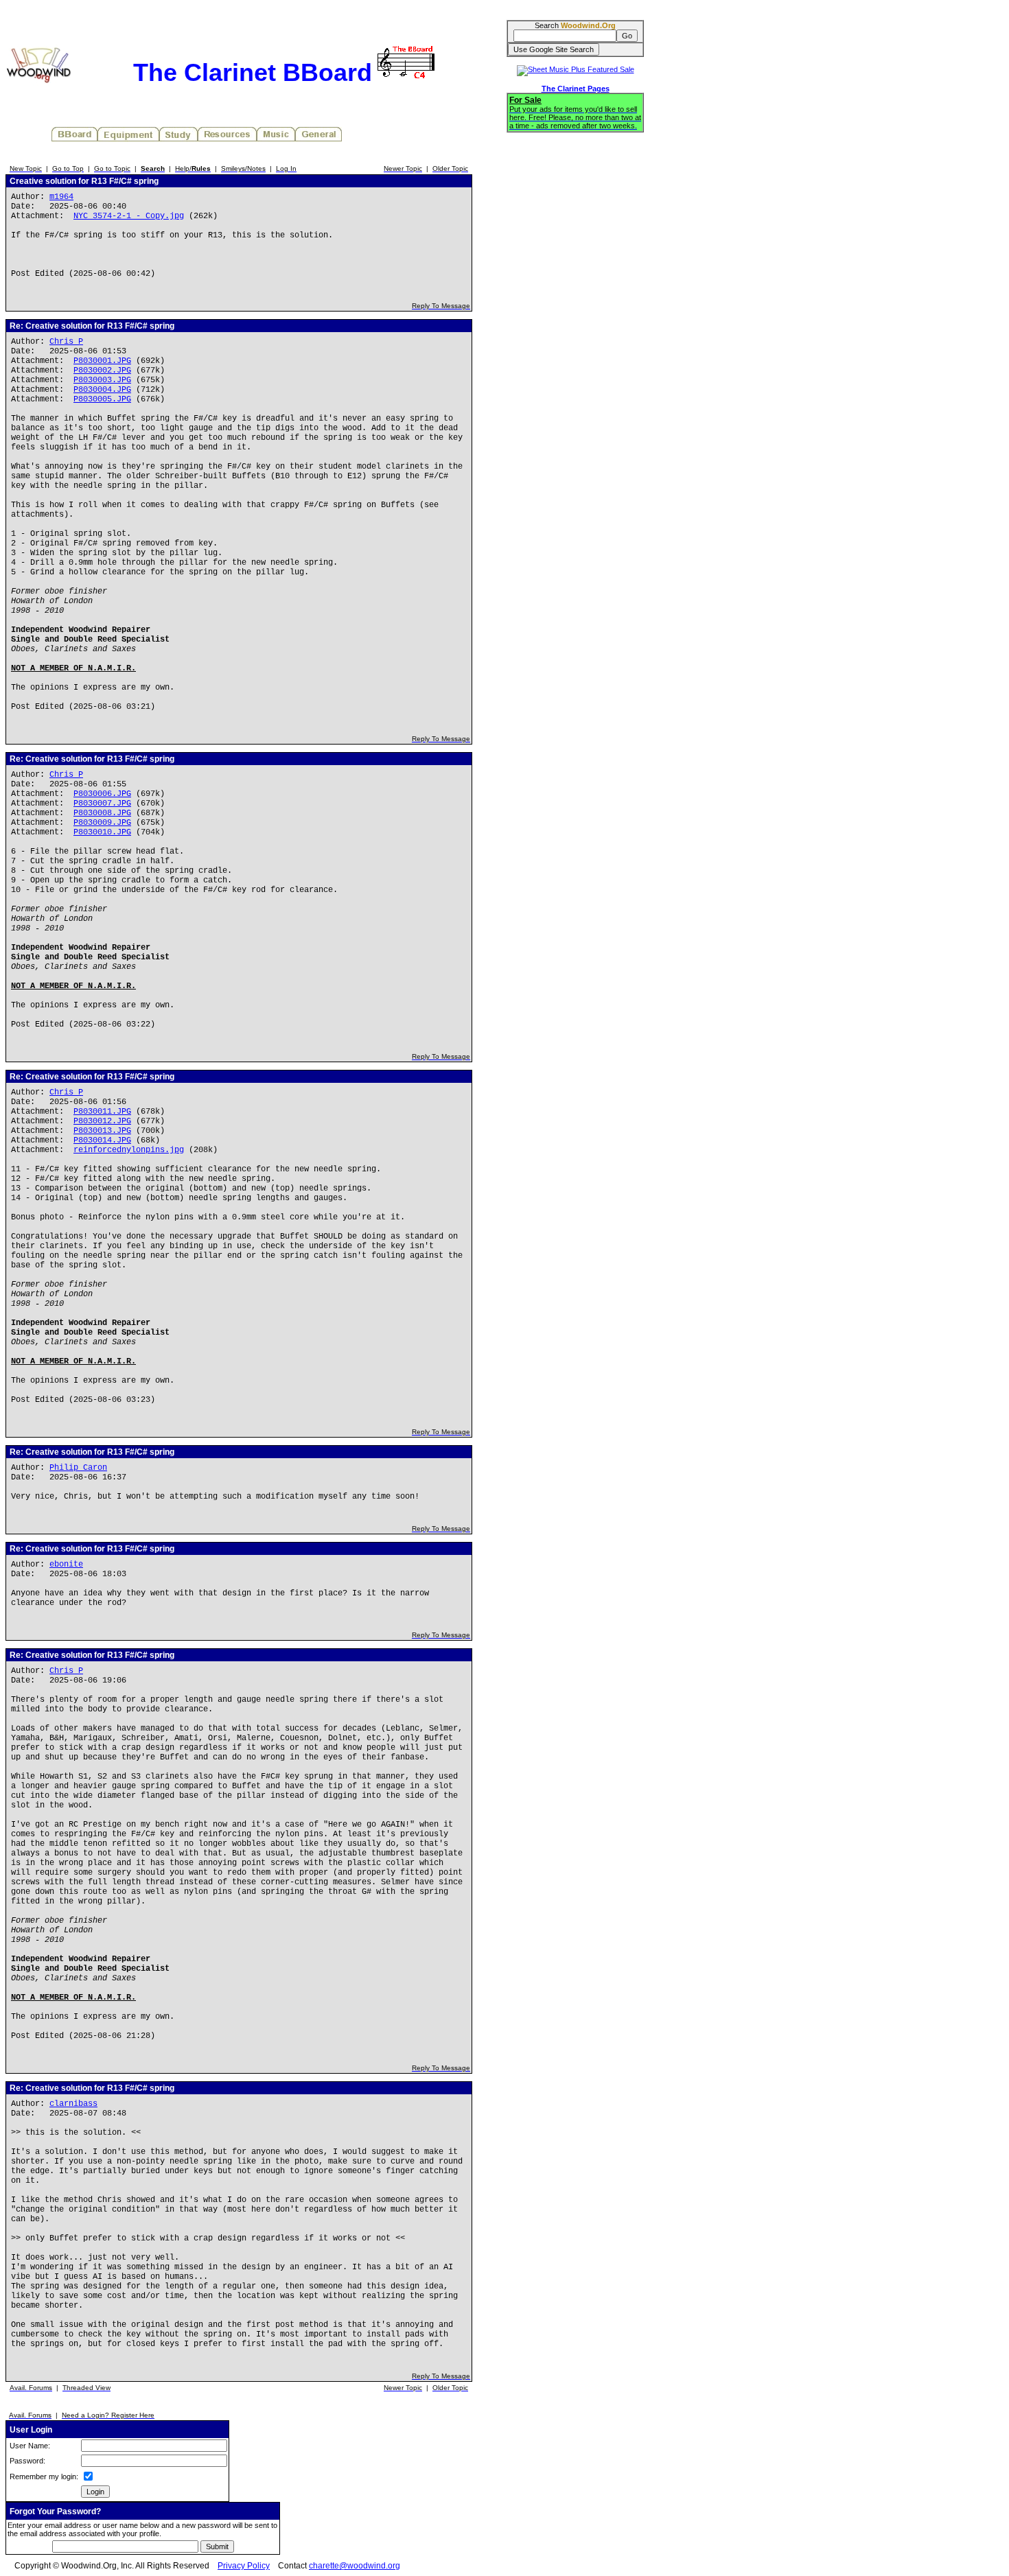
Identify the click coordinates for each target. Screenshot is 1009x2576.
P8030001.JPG (102, 361)
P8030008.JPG (102, 813)
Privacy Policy (244, 2566)
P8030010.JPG (102, 832)
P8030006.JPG (102, 794)
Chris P (66, 342)
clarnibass (73, 2104)
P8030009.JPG (102, 823)
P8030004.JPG (102, 390)
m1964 (61, 197)
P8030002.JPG (102, 371)
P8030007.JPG (102, 804)
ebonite (66, 1565)
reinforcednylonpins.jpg (129, 1150)
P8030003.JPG (102, 380)
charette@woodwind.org (355, 2566)
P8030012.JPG (102, 1121)
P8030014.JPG (102, 1140)
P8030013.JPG (102, 1131)
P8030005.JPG (102, 399)
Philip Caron (78, 1468)
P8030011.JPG (102, 1112)
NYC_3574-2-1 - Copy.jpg (129, 216)
